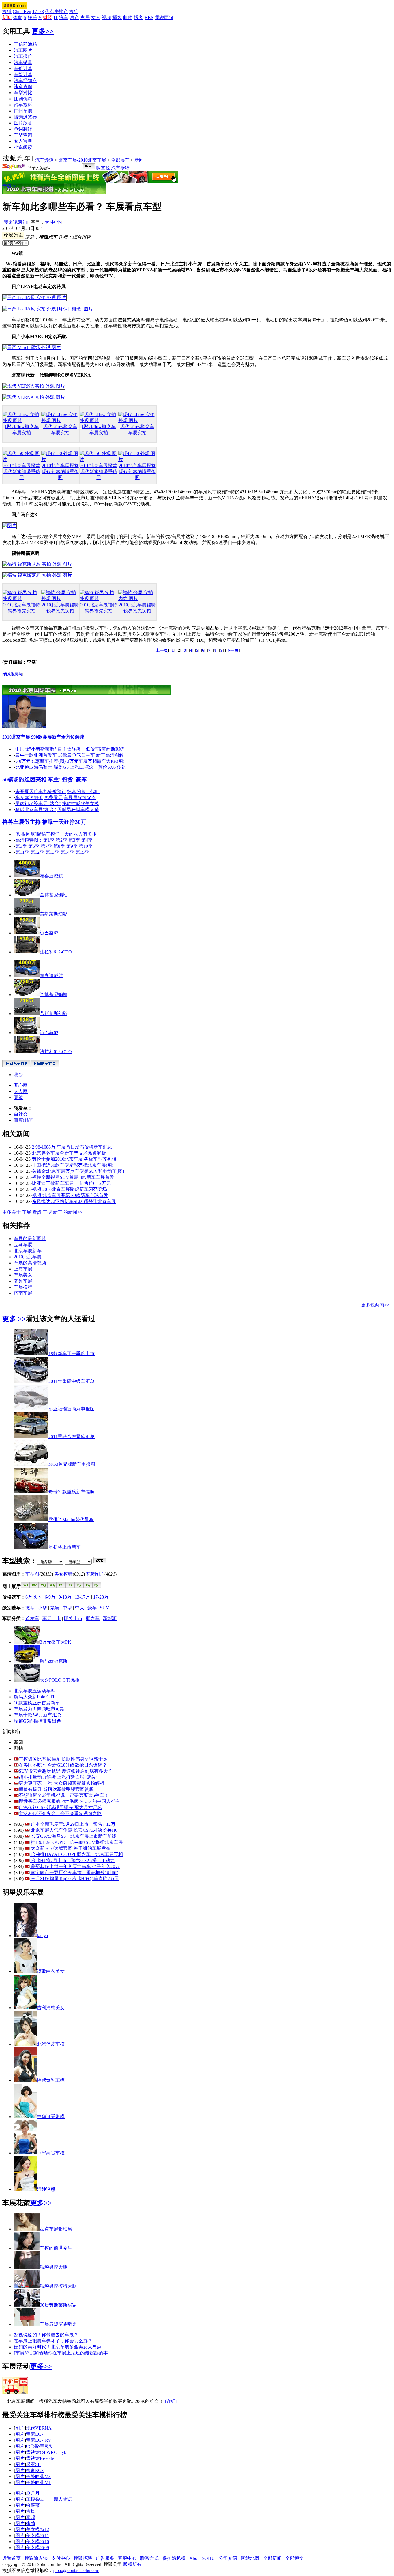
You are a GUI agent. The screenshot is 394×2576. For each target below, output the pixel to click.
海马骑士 (43, 767)
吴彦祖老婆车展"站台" (38, 803)
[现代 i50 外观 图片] (22, 459)
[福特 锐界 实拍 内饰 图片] (137, 599)
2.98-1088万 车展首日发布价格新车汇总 (72, 1147)
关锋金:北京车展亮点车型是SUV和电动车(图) (78, 1171)
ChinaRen (22, 11)
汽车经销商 (25, 81)
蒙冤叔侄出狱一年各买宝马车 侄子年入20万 (75, 1866)
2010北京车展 (28, 1257)
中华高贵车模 (51, 2153)
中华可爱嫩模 (51, 2117)
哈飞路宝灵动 (40, 2446)
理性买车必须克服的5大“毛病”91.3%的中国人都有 (69, 1801)
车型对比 (23, 93)
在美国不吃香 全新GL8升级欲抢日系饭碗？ (63, 1765)
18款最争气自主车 (76, 755)
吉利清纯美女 (51, 2008)
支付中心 (61, 2558)
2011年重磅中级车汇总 (72, 1381)
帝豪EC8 (35, 2470)
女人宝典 (23, 141)
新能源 (110, 1618)
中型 (67, 1608)
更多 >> (14, 1319)
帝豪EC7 (35, 2434)
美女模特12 (37, 2529)
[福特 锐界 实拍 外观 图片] (22, 599)
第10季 (86, 846)
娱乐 (32, 17)
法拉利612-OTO (56, 952)
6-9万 (50, 1597)
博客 (138, 17)
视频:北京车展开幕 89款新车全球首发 (70, 1195)
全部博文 (294, 2558)
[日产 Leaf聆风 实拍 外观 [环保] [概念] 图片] (48, 309)
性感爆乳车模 (51, 2080)
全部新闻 (272, 2558)
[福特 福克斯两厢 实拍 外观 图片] (37, 564)
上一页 (162, 650)
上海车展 (23, 1269)
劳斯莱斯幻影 (54, 914)
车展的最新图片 (30, 1239)
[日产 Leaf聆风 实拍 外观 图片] (34, 298)
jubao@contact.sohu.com (76, 2570)
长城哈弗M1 (38, 2482)
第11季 (22, 852)
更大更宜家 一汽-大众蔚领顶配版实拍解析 (62, 1783)
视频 (106, 17)
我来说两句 (15, 222)
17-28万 (101, 1597)
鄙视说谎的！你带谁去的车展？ (46, 2335)
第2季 (61, 840)
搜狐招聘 (83, 2558)
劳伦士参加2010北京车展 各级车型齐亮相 (74, 1159)
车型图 (32, 1574)
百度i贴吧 (24, 1120)
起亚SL (33, 2464)
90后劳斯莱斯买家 (58, 2305)
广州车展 (23, 111)
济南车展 (23, 1293)
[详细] (171, 2401)
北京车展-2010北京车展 (82, 160)
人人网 (21, 1091)
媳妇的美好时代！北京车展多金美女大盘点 (58, 2347)
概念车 (93, 1618)
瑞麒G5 (61, 767)
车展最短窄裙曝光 (58, 2324)
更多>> (43, 31)
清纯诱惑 (46, 2189)
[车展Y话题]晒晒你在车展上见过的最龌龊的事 (61, 2353)
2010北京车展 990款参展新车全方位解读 (43, 737)
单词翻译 (23, 129)
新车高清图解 (110, 755)
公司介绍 (228, 2558)
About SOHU (202, 2558)
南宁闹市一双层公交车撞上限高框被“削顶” (74, 1872)
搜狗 (74, 11)
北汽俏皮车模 (51, 2044)
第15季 (82, 852)
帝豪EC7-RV (39, 2440)
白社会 (21, 1114)
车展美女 (23, 1275)
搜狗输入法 (36, 2558)
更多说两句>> (375, 1305)
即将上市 (73, 1618)
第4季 (87, 840)
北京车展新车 (28, 1251)
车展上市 (52, 1618)
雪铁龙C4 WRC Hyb (46, 2452)
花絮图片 (95, 1574)
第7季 (46, 846)
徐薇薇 (33, 2505)
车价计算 (23, 68)
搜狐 (7, 11)
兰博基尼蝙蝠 (54, 895)
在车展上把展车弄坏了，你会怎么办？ (53, 2341)
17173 (38, 11)
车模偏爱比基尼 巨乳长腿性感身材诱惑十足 (63, 1759)
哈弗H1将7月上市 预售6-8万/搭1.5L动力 (72, 1860)
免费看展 (53, 797)
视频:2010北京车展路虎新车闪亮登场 (70, 1189)
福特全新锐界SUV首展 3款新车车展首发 (73, 1177)
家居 (85, 17)
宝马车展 (23, 1245)
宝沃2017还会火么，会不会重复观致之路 (60, 1813)
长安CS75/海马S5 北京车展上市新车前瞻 (73, 1836)
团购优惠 (23, 99)
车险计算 (23, 74)
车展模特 (23, 1287)
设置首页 (12, 2558)
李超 (31, 2517)
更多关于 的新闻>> (42, 1212)
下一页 (232, 650)
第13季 (52, 852)
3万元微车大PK (56, 1642)
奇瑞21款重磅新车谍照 (72, 1492)
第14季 (67, 852)
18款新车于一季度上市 (72, 1354)
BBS (149, 17)
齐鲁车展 (23, 1281)
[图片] (10, 525)
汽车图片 (23, 50)
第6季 (34, 846)
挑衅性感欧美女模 (80, 803)
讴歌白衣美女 (51, 1971)
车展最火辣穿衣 (80, 797)
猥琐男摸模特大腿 (58, 2286)
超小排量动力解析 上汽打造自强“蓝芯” (58, 1777)
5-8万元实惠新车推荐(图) (41, 761)
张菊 (31, 2523)
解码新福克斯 (54, 1661)
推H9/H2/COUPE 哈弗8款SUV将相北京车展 (76, 1842)
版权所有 (132, 2564)
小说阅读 (23, 147)
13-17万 (82, 1597)
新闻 (139, 160)
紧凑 (55, 1608)
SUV (105, 1608)
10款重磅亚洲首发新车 (37, 1703)
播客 (117, 17)
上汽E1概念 (82, 767)
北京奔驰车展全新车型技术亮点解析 (69, 1153)
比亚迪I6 (24, 767)
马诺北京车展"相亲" (36, 810)
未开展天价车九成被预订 (41, 791)
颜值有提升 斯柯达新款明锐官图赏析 (56, 1789)
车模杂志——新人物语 (49, 2499)
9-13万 (65, 1597)
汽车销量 (23, 62)
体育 (18, 17)
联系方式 (149, 2558)
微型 (30, 1608)
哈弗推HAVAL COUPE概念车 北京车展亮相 (76, 1854)
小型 (42, 1608)
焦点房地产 (57, 11)
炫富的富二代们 (83, 791)
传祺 (121, 767)
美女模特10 (37, 2542)
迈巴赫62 (49, 933)
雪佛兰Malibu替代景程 (71, 1520)
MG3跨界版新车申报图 (72, 1464)
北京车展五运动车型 (35, 1691)
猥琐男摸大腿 (54, 2267)
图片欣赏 (23, 123)
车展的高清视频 (30, 1263)
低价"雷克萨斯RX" (105, 749)
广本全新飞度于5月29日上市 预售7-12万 (73, 1824)
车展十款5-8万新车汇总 (38, 1715)
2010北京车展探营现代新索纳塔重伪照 (22, 472)
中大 (80, 1608)
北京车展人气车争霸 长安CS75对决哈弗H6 (74, 1830)
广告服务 (105, 2558)
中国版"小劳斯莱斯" (36, 749)
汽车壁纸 (120, 168)
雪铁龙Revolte (40, 2458)
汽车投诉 (23, 105)
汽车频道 (44, 160)
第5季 (21, 846)
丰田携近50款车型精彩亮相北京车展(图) (73, 1165)
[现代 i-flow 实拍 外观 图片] (22, 421)
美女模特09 (37, 2548)
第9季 (72, 846)
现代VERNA (39, 2428)
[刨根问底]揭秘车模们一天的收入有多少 (56, 834)
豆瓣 (18, 1097)
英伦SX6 (107, 767)
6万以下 (33, 1597)
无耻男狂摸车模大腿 (78, 810)
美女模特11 (37, 2536)
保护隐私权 (174, 2558)
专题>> (10, 186)
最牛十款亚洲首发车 (36, 755)
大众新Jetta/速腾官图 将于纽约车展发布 (70, 1848)
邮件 (128, 17)
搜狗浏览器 (25, 117)
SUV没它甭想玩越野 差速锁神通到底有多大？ (66, 1771)
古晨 (31, 2511)
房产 (74, 17)
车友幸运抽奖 (29, 797)
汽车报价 (23, 56)
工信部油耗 (25, 44)
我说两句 (164, 17)
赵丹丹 (33, 2493)
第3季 (74, 840)
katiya (42, 1936)
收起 (18, 1075)
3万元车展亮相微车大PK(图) (96, 761)
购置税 (103, 168)
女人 (96, 17)
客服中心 (127, 2558)
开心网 (21, 1085)
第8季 (59, 846)
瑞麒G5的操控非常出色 (37, 1721)
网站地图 (250, 2558)
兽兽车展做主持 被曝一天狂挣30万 (44, 822)
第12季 (37, 852)
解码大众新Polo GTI (34, 1697)
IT (56, 17)
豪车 (92, 1608)
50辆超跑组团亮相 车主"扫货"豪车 (45, 780)
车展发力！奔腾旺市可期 (39, 1709)
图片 (20, 2428)
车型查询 (23, 135)
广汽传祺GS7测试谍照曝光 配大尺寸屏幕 (60, 1807)
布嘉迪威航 (51, 876)
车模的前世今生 (56, 2248)
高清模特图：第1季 (35, 840)
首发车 (32, 1618)
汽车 (64, 17)
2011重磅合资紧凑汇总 (72, 1437)
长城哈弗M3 (38, 2476)
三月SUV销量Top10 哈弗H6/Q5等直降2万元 (74, 1879)
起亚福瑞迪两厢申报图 (72, 1409)
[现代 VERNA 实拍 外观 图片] (34, 386)
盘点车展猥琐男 (56, 2229)
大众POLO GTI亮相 (60, 1680)
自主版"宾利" (71, 749)
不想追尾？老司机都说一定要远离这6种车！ (64, 1795)
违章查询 (23, 87)
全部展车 (120, 160)
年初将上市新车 (65, 1547)
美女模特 (63, 1574)
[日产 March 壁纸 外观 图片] (32, 347)
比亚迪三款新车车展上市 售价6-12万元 (71, 1183)
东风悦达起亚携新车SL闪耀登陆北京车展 (74, 1201)
